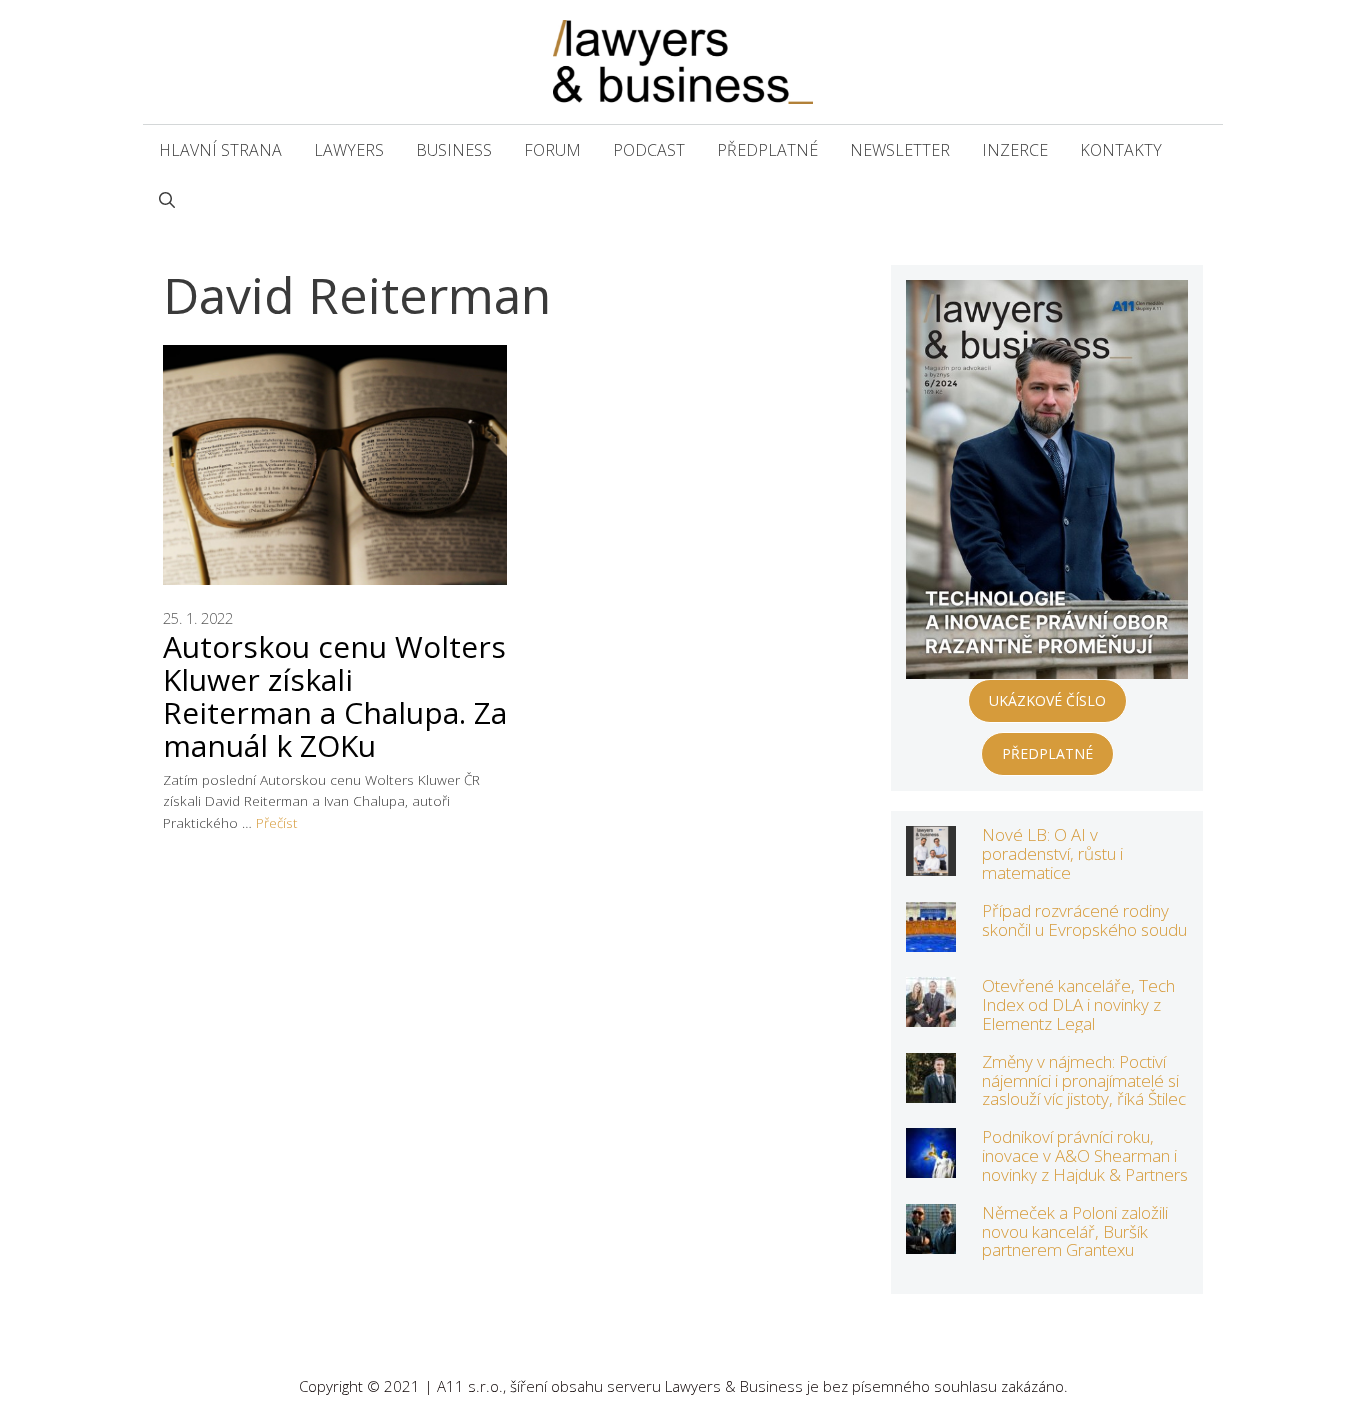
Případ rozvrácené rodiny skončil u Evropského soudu (1084, 920)
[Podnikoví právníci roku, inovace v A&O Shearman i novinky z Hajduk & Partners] (931, 1164)
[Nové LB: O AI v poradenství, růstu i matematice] (931, 862)
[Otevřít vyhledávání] (167, 200)
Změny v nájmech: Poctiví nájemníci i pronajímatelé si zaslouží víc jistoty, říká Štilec (1084, 1080)
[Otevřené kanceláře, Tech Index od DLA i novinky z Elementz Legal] (931, 1013)
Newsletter (900, 150)
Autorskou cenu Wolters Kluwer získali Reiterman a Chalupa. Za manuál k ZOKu (335, 696)
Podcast (649, 150)
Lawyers (349, 150)
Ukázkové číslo (1047, 700)
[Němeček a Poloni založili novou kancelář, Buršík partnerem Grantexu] (931, 1240)
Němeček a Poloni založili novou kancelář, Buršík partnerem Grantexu (1075, 1231)
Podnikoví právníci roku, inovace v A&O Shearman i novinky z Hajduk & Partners (1085, 1155)
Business (454, 150)
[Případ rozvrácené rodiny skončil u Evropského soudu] (931, 938)
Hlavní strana (220, 150)
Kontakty (1121, 150)
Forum (552, 150)
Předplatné (767, 150)
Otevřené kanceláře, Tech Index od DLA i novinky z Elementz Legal (1078, 1004)
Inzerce (1015, 150)
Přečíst (277, 822)
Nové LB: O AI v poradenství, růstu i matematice (1052, 853)
